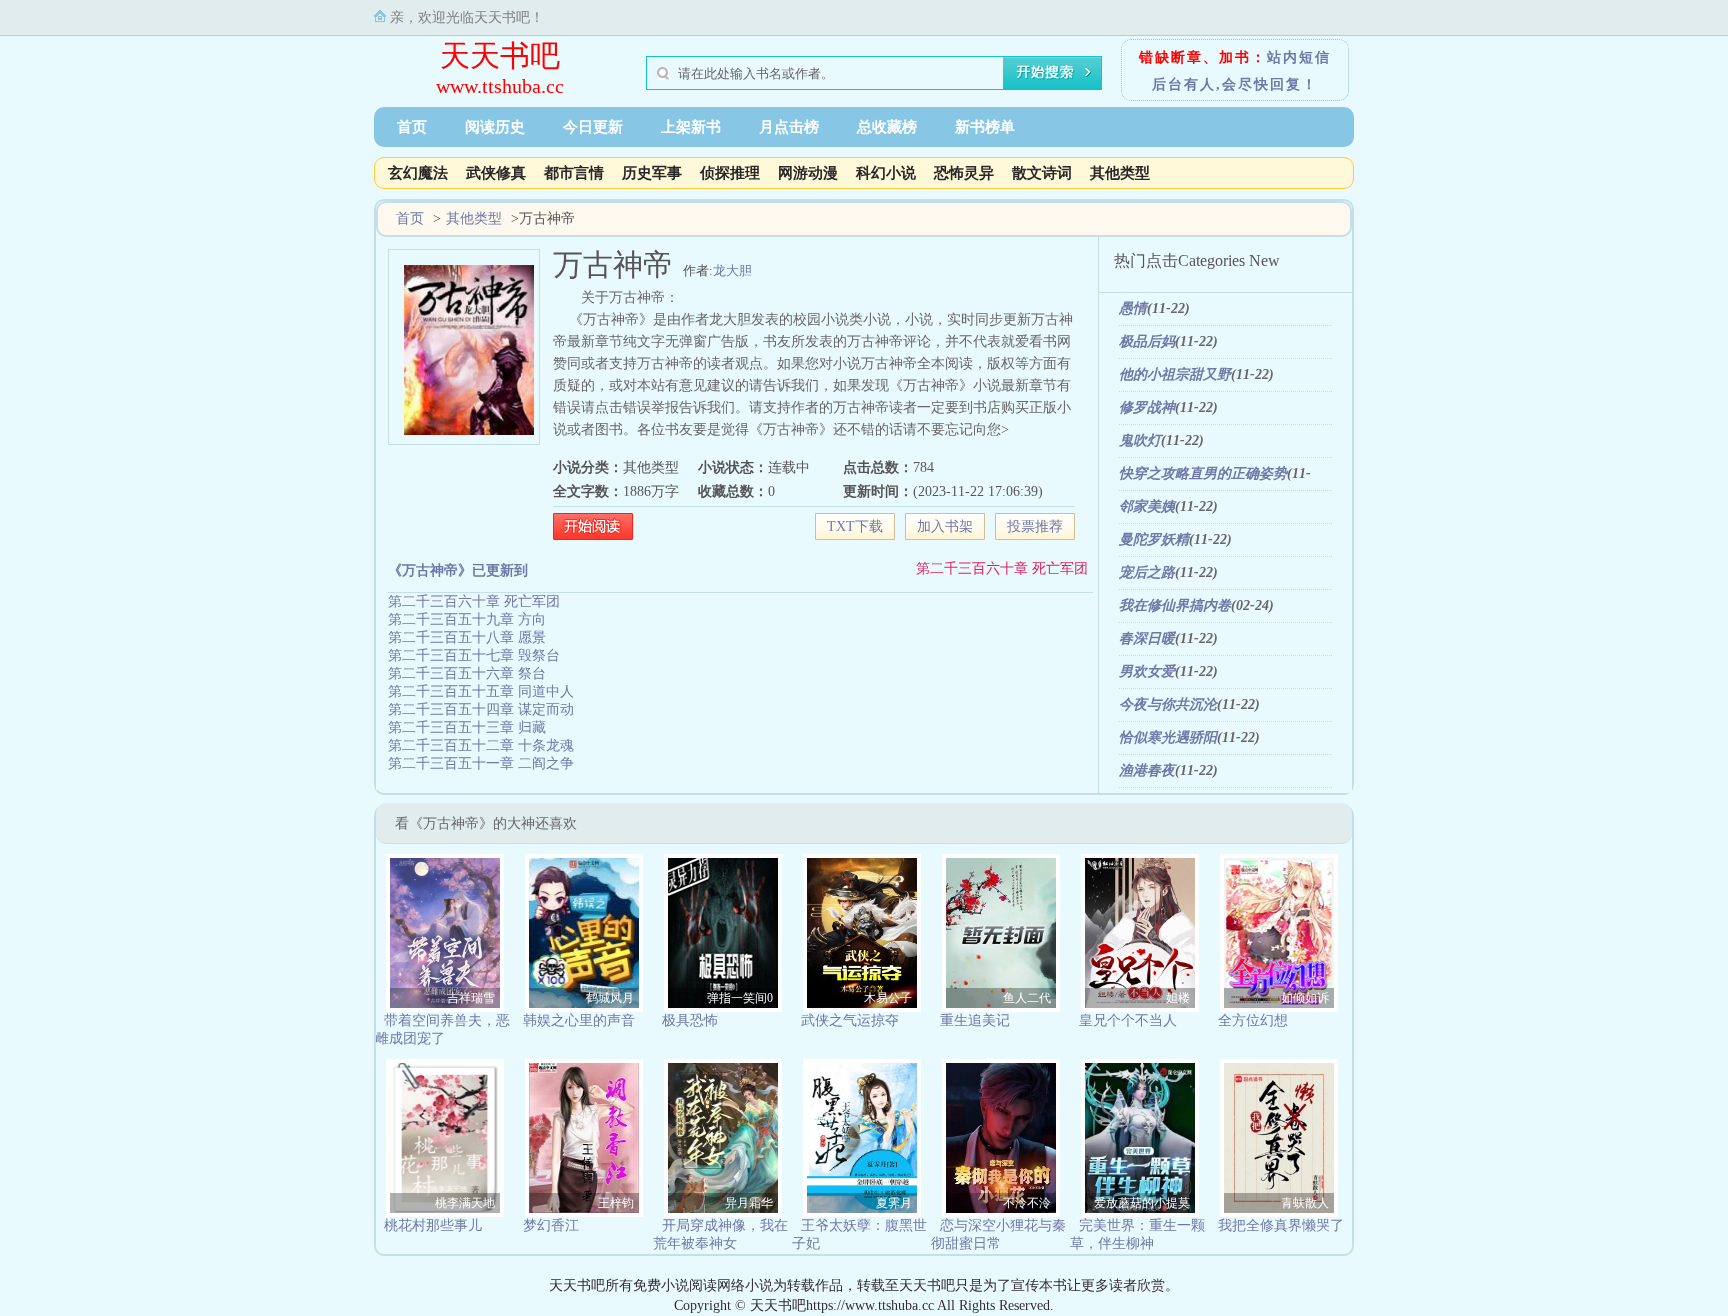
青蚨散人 (1305, 1203)
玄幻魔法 (418, 173)
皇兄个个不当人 (1128, 1020)
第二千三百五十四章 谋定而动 (481, 709)
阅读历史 (495, 127)
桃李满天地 (465, 1203)
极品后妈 (1147, 341)
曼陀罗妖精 (1154, 539)
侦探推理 (730, 173)
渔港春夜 (1147, 770)
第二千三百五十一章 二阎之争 (481, 763)
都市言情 (574, 173)
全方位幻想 (1253, 1020)
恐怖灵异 (964, 173)
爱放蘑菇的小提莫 (1142, 1203)
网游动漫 (808, 173)
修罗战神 (1147, 407)
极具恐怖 (690, 1020)
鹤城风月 (610, 998)
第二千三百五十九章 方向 (467, 619)
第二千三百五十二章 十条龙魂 (481, 745)
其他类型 (1120, 173)
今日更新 (593, 127)
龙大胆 (732, 270)
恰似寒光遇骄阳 (1168, 737)
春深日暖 (1147, 638)
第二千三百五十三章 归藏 (467, 727)
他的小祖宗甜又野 (1175, 374)
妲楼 (1178, 998)
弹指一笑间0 (740, 998)
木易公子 (888, 998)
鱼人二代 (1027, 998)
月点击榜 (789, 127)
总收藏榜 (887, 127)
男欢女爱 (1147, 671)
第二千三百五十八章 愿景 (467, 637)
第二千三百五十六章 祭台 (467, 673)
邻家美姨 (1147, 506)
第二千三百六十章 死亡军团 (1002, 568)
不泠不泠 (1027, 1203)
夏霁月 (894, 1203)
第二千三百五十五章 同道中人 (481, 691)
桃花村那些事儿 (433, 1225)
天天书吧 (500, 55)
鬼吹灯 (1140, 440)
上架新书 (691, 127)
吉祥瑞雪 (471, 998)
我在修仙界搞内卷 (1175, 605)
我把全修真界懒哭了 (1281, 1225)
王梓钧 (616, 1203)
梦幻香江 (551, 1225)
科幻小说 (886, 173)
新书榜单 (985, 127)
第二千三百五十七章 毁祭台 (474, 655)
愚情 (1133, 308)
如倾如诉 (1305, 998)
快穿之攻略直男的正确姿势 (1203, 473)
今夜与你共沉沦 (1168, 704)
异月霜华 (749, 1203)
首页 (412, 127)
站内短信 (1299, 57)
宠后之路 (1147, 572)
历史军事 (652, 173)
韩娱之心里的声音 (579, 1020)
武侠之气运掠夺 (850, 1020)
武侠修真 (496, 173)
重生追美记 (975, 1020)
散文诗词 (1042, 173)
